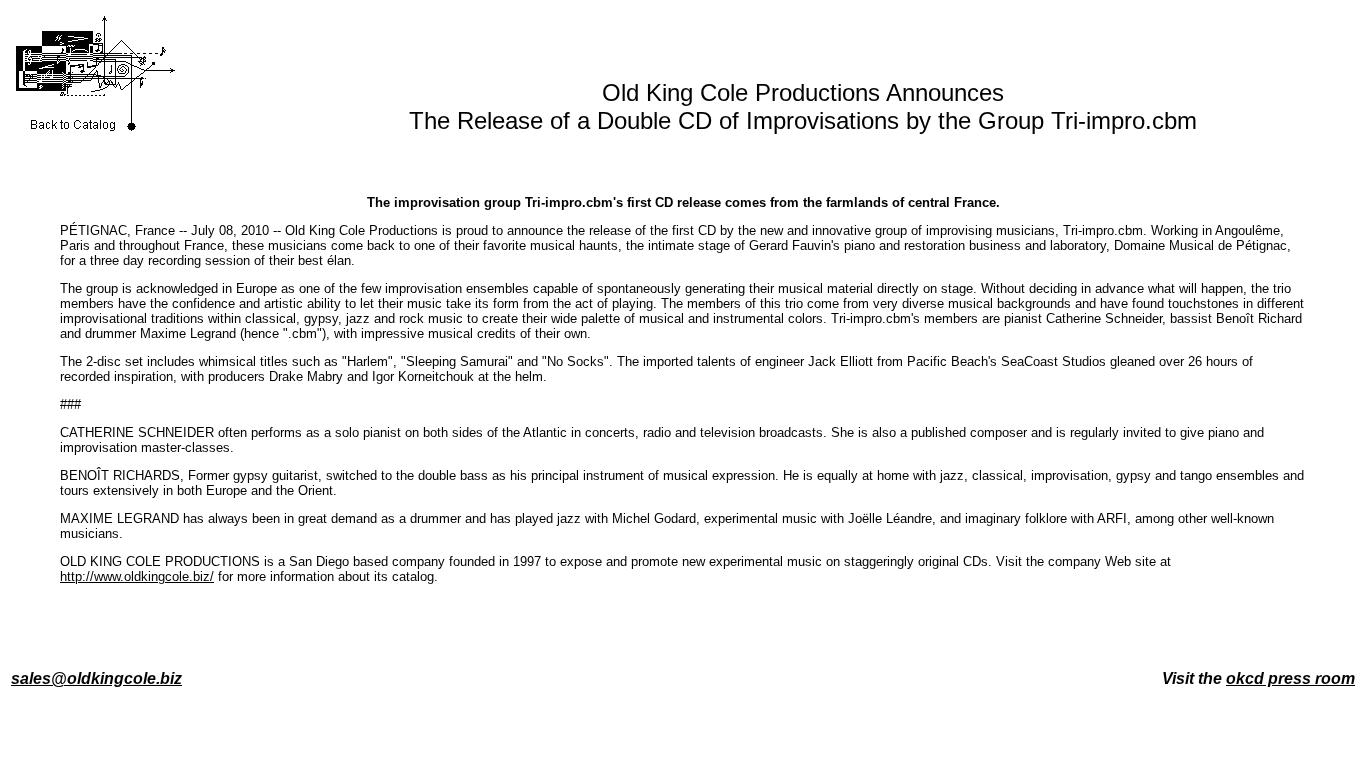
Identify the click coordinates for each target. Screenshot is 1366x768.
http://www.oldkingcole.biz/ (137, 576)
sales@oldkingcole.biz (96, 678)
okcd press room (1290, 678)
